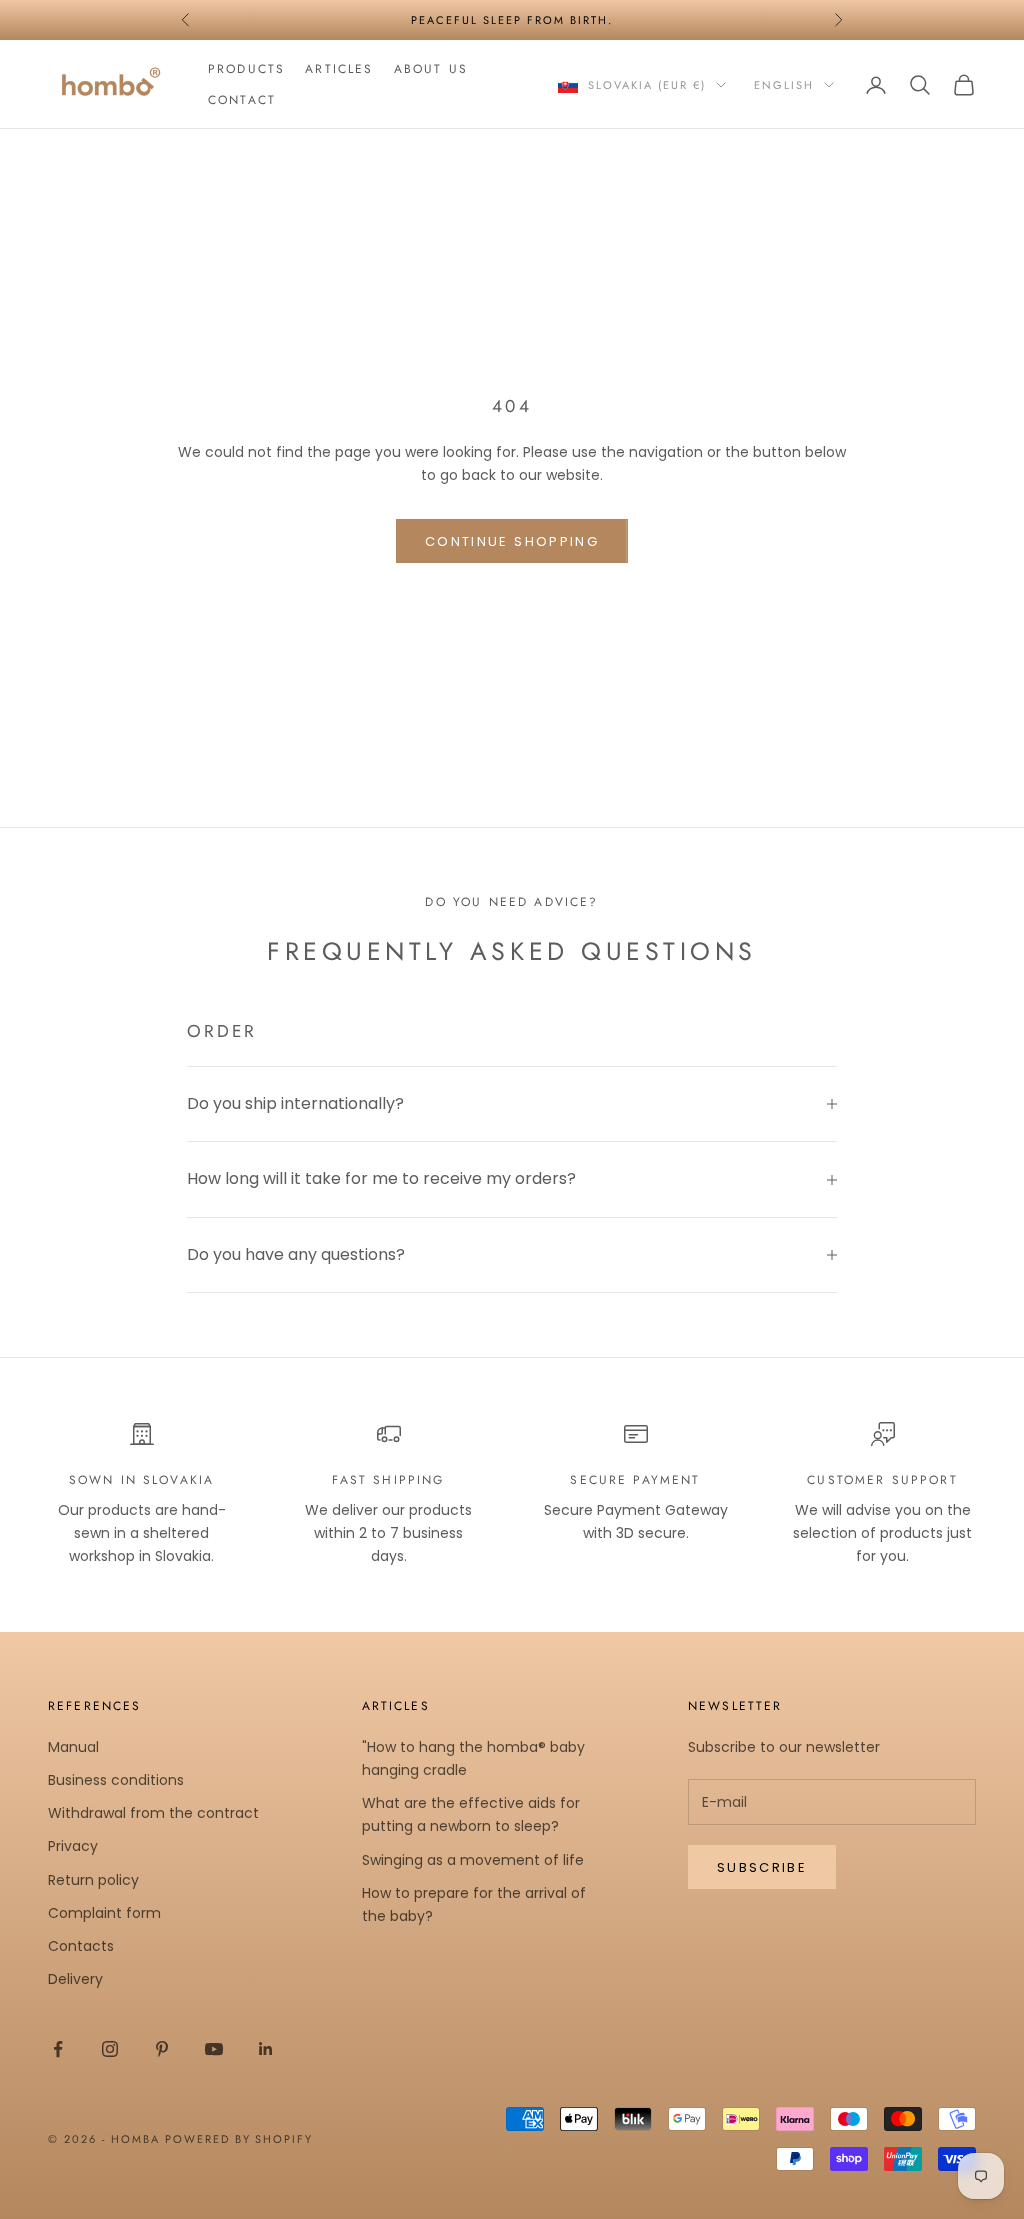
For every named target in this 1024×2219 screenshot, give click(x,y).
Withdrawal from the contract (153, 1813)
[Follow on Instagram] (110, 2049)
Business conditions (116, 1780)
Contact (242, 100)
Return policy (93, 1880)
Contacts (81, 1946)
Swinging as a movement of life (473, 1860)
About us (431, 69)
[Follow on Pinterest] (162, 2049)
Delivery (75, 1979)
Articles (339, 69)
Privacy (73, 1846)
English (784, 85)
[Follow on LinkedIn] (266, 2049)
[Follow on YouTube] (214, 2049)
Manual (73, 1747)
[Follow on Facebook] (58, 2049)
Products (246, 69)
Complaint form (104, 1913)
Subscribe (762, 1867)
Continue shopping (512, 541)
